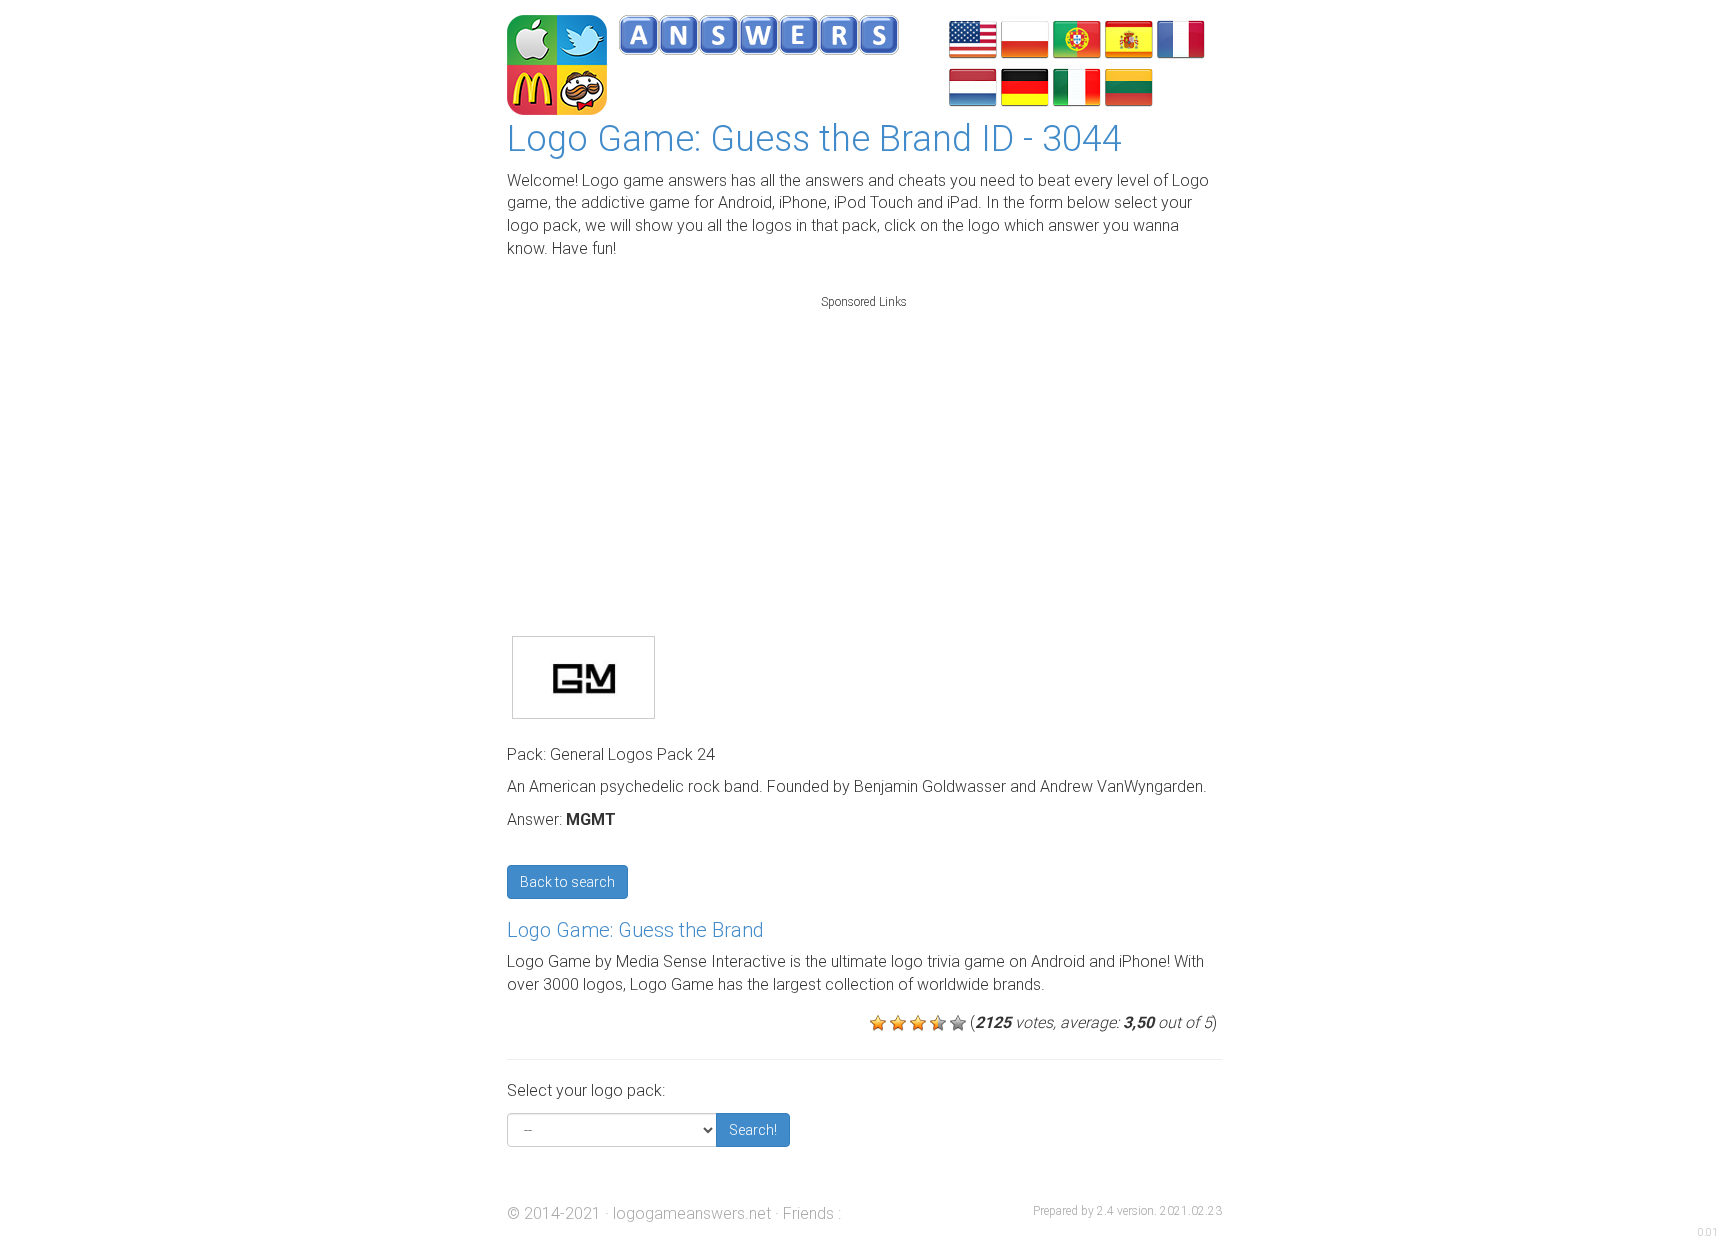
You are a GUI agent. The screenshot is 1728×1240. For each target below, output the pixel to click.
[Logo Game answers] (973, 37)
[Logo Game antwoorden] (973, 85)
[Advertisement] (864, 444)
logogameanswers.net (692, 1213)
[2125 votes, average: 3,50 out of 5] (878, 1023)
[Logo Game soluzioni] (1077, 85)
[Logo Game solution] (1181, 37)
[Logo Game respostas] (1077, 37)
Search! (753, 1130)
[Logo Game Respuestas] (1129, 37)
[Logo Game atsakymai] (1129, 85)
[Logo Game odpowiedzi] (1025, 37)
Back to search (567, 882)
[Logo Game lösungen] (1025, 85)
